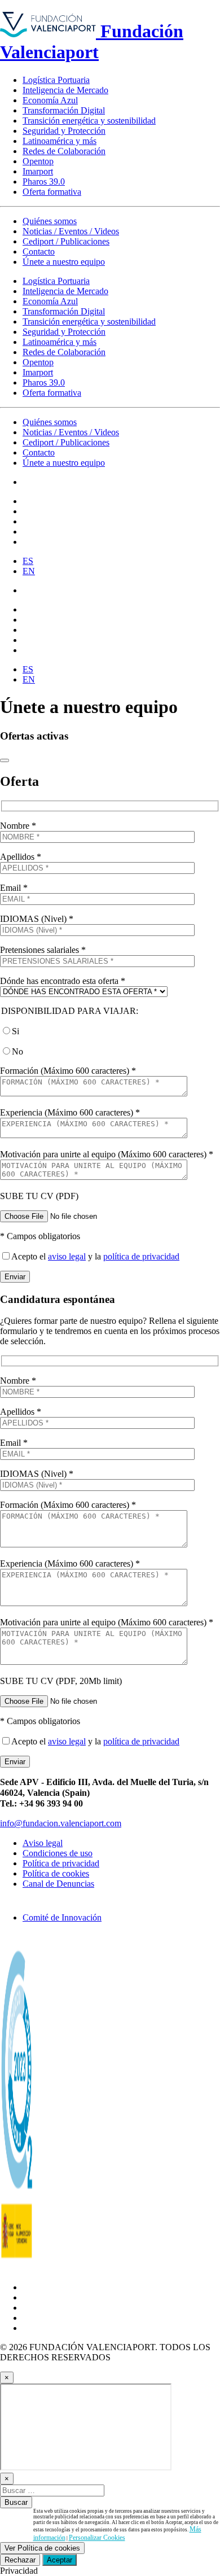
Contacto (39, 252)
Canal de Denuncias (58, 1884)
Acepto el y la (95, 1256)
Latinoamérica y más (60, 141)
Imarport (38, 171)
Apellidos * (21, 857)
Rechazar (20, 2560)
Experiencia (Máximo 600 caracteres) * (70, 1112)
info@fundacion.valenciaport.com (61, 1823)
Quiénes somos (50, 221)
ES (28, 561)
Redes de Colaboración (64, 151)
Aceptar (60, 2560)
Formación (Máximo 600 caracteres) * (68, 1071)
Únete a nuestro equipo (64, 262)
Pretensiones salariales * (43, 950)
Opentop (38, 161)
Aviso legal (43, 1843)
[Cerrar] (5, 760)
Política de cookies (56, 1873)
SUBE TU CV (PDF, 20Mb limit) (61, 1681)
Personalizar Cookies (97, 2538)
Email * (14, 888)
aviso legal (67, 1256)
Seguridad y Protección (64, 131)
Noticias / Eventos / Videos (71, 231)
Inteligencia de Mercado (65, 90)
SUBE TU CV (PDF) (39, 1196)
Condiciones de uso (58, 1853)
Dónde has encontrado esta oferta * (63, 981)
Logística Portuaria (56, 80)
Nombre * (18, 826)
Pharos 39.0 (44, 181)
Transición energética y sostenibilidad (89, 121)
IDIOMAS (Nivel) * (37, 919)
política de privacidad (141, 1256)
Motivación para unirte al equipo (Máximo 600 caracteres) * (107, 1154)
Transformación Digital (64, 110)
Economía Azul (50, 100)
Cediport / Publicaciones (66, 241)
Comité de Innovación (62, 1917)
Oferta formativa (52, 192)
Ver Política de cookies (42, 2548)
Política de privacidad (61, 1863)
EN (29, 571)
